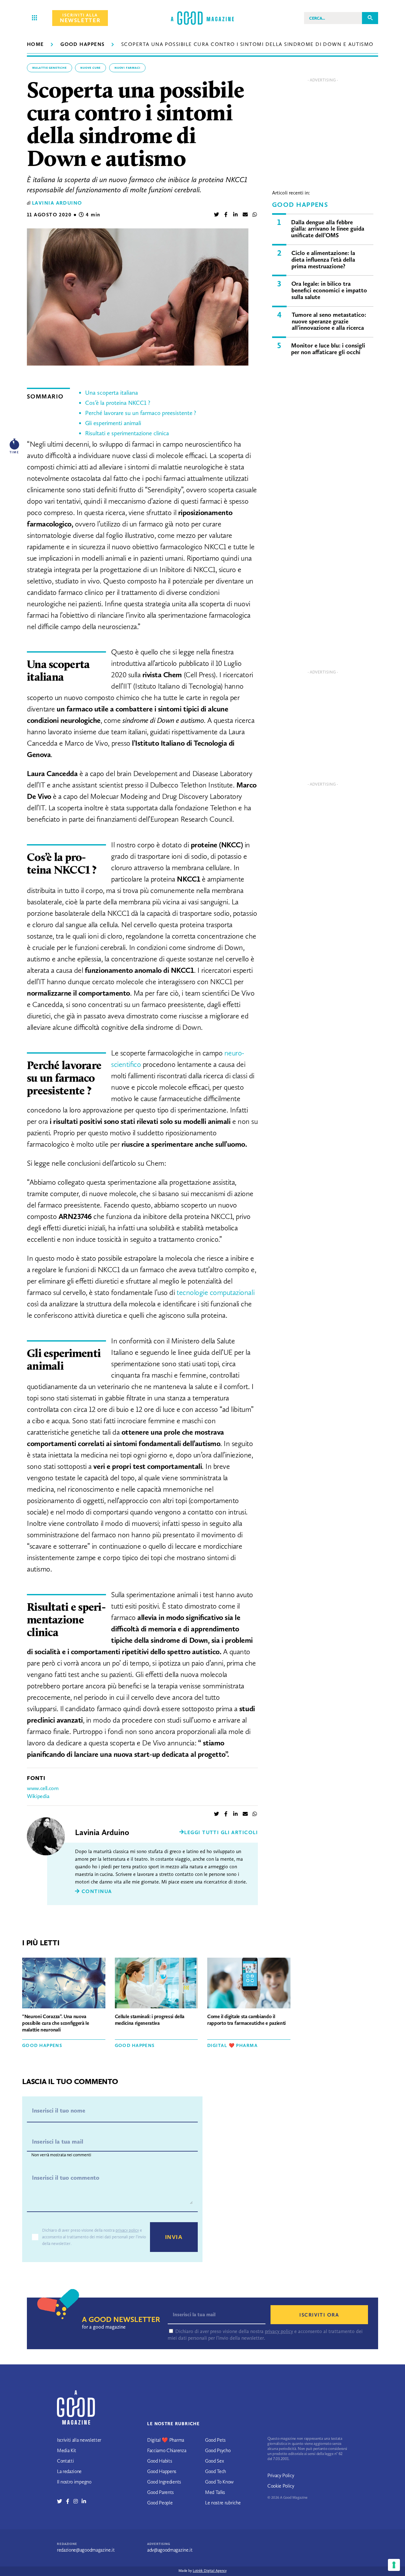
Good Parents (160, 2492)
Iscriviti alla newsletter (79, 2440)
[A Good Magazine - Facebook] (70, 2501)
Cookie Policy (281, 2486)
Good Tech (215, 2471)
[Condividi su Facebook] (226, 215)
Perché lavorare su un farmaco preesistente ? (141, 413)
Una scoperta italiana (112, 393)
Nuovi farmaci (128, 68)
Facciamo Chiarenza (167, 2450)
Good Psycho (218, 2450)
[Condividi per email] (245, 215)
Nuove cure (90, 68)
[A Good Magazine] (202, 18)
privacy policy (127, 2230)
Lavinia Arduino (57, 203)
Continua (96, 1891)
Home (35, 44)
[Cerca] (370, 18)
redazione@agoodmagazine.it (86, 2550)
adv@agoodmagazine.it (170, 2550)
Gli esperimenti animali (113, 423)
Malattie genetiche (50, 68)
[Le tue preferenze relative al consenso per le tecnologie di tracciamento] (394, 2565)
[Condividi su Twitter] (216, 215)
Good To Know (219, 2482)
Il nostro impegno (74, 2482)
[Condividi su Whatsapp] (255, 215)
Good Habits (159, 2461)
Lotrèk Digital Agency (210, 2571)
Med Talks (215, 2492)
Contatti (65, 2461)
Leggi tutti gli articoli (221, 1832)
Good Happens (82, 44)
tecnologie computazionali (215, 1292)
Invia (174, 2237)
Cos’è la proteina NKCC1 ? (118, 403)
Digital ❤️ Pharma (232, 2045)
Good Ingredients (164, 2482)
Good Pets (215, 2440)
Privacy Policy (281, 2475)
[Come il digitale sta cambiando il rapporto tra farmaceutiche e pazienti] (249, 1984)
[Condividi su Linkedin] (235, 215)
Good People (160, 2503)
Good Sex (214, 2461)
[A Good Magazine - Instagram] (78, 2501)
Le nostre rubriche (223, 2503)
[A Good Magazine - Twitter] (62, 2501)
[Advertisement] (323, 130)
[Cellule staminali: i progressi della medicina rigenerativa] (156, 1984)
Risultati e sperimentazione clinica (127, 433)
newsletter (80, 18)
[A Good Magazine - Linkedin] (84, 2501)
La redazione (69, 2471)
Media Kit (67, 2450)
